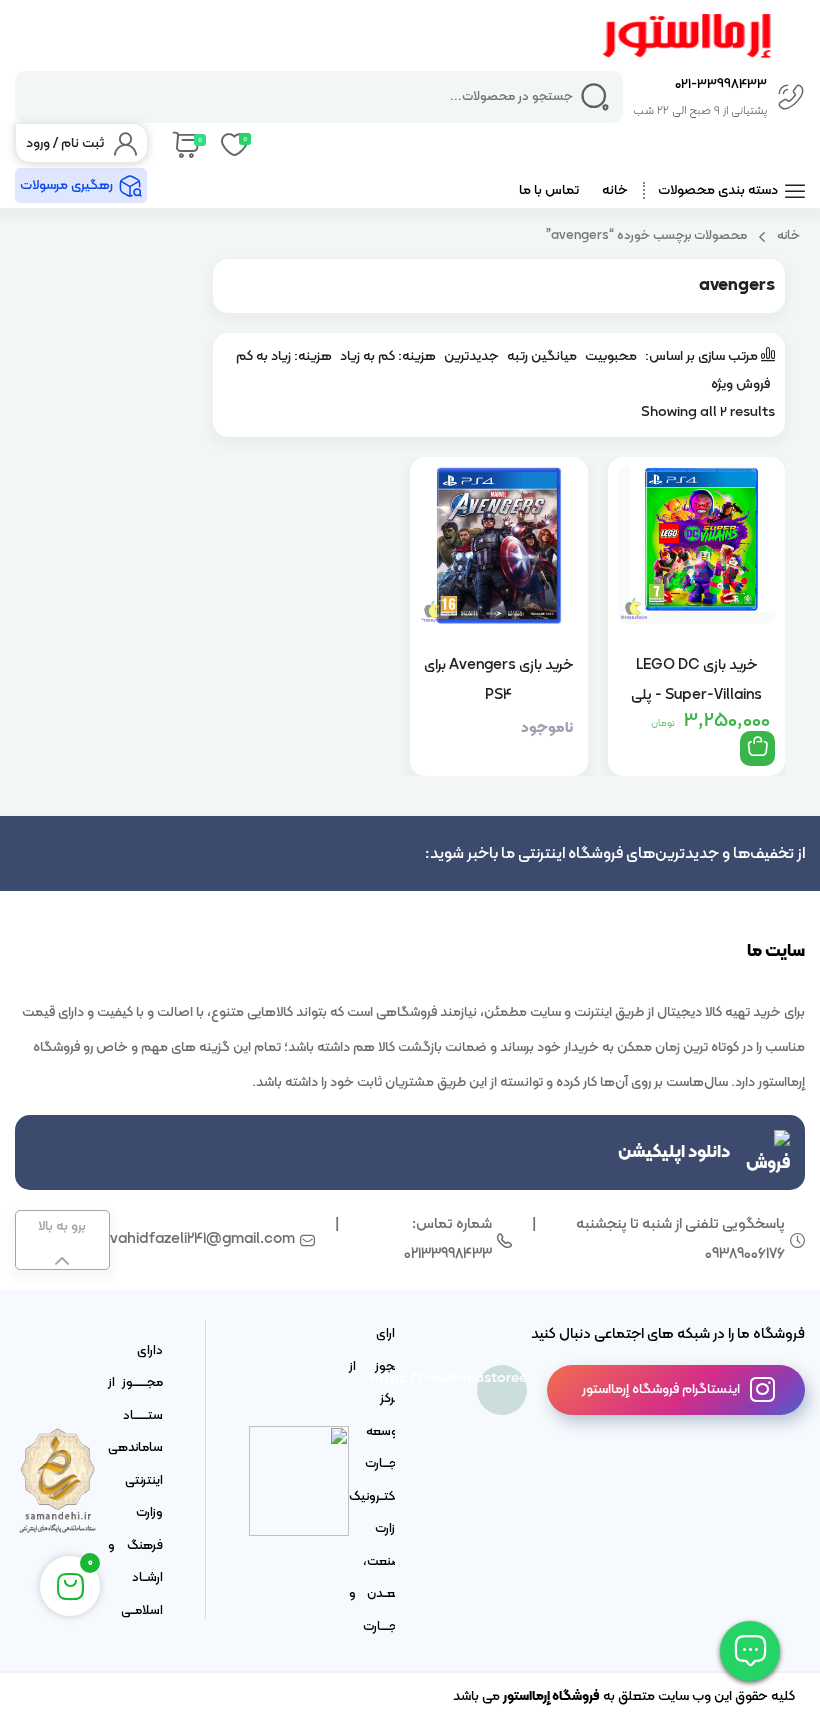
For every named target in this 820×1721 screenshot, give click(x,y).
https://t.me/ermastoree (502, 1378)
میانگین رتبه (542, 356)
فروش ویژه (740, 384)
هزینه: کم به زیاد (388, 356)
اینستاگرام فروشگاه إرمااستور (661, 1389)
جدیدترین (471, 356)
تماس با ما (549, 190)
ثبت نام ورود (65, 143)
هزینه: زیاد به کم (284, 356)
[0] (184, 143)
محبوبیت (611, 356)
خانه (615, 190)
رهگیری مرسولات (66, 185)
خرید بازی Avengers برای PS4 (498, 680)
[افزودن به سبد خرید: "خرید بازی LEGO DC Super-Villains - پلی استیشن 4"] (757, 748)
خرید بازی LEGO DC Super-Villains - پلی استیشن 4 (696, 680)
